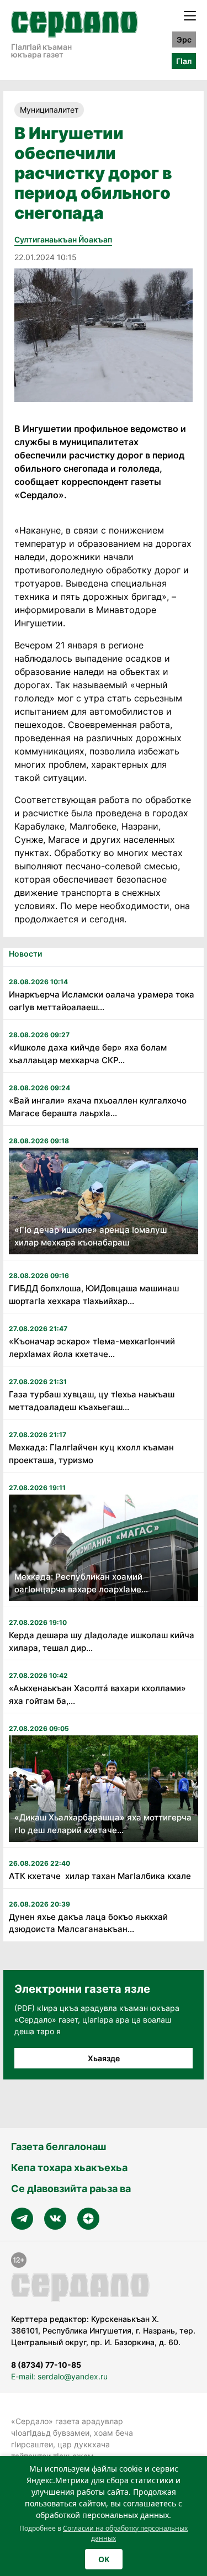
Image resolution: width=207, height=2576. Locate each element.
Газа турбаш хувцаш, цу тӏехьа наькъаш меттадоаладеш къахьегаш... (92, 1401)
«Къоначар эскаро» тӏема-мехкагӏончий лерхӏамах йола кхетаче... (92, 1348)
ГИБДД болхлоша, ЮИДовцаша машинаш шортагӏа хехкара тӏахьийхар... (94, 1295)
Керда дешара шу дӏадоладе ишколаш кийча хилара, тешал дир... (102, 1641)
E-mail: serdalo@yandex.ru (59, 2376)
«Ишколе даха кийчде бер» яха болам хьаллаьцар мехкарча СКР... (88, 1054)
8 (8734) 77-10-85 (46, 2365)
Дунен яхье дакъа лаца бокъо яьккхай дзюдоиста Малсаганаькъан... (88, 1923)
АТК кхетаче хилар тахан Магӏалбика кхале (100, 1876)
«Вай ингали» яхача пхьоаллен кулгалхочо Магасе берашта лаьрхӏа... (98, 1107)
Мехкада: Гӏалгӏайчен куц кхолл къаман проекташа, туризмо (91, 1454)
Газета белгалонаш (59, 2147)
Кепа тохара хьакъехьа (69, 2168)
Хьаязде (104, 2058)
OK (104, 2559)
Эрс (184, 39)
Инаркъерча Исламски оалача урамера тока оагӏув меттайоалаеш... (102, 1001)
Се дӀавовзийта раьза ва (71, 2189)
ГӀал (184, 61)
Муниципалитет (49, 110)
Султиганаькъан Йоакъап (63, 239)
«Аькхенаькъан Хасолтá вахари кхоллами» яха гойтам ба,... (97, 1695)
